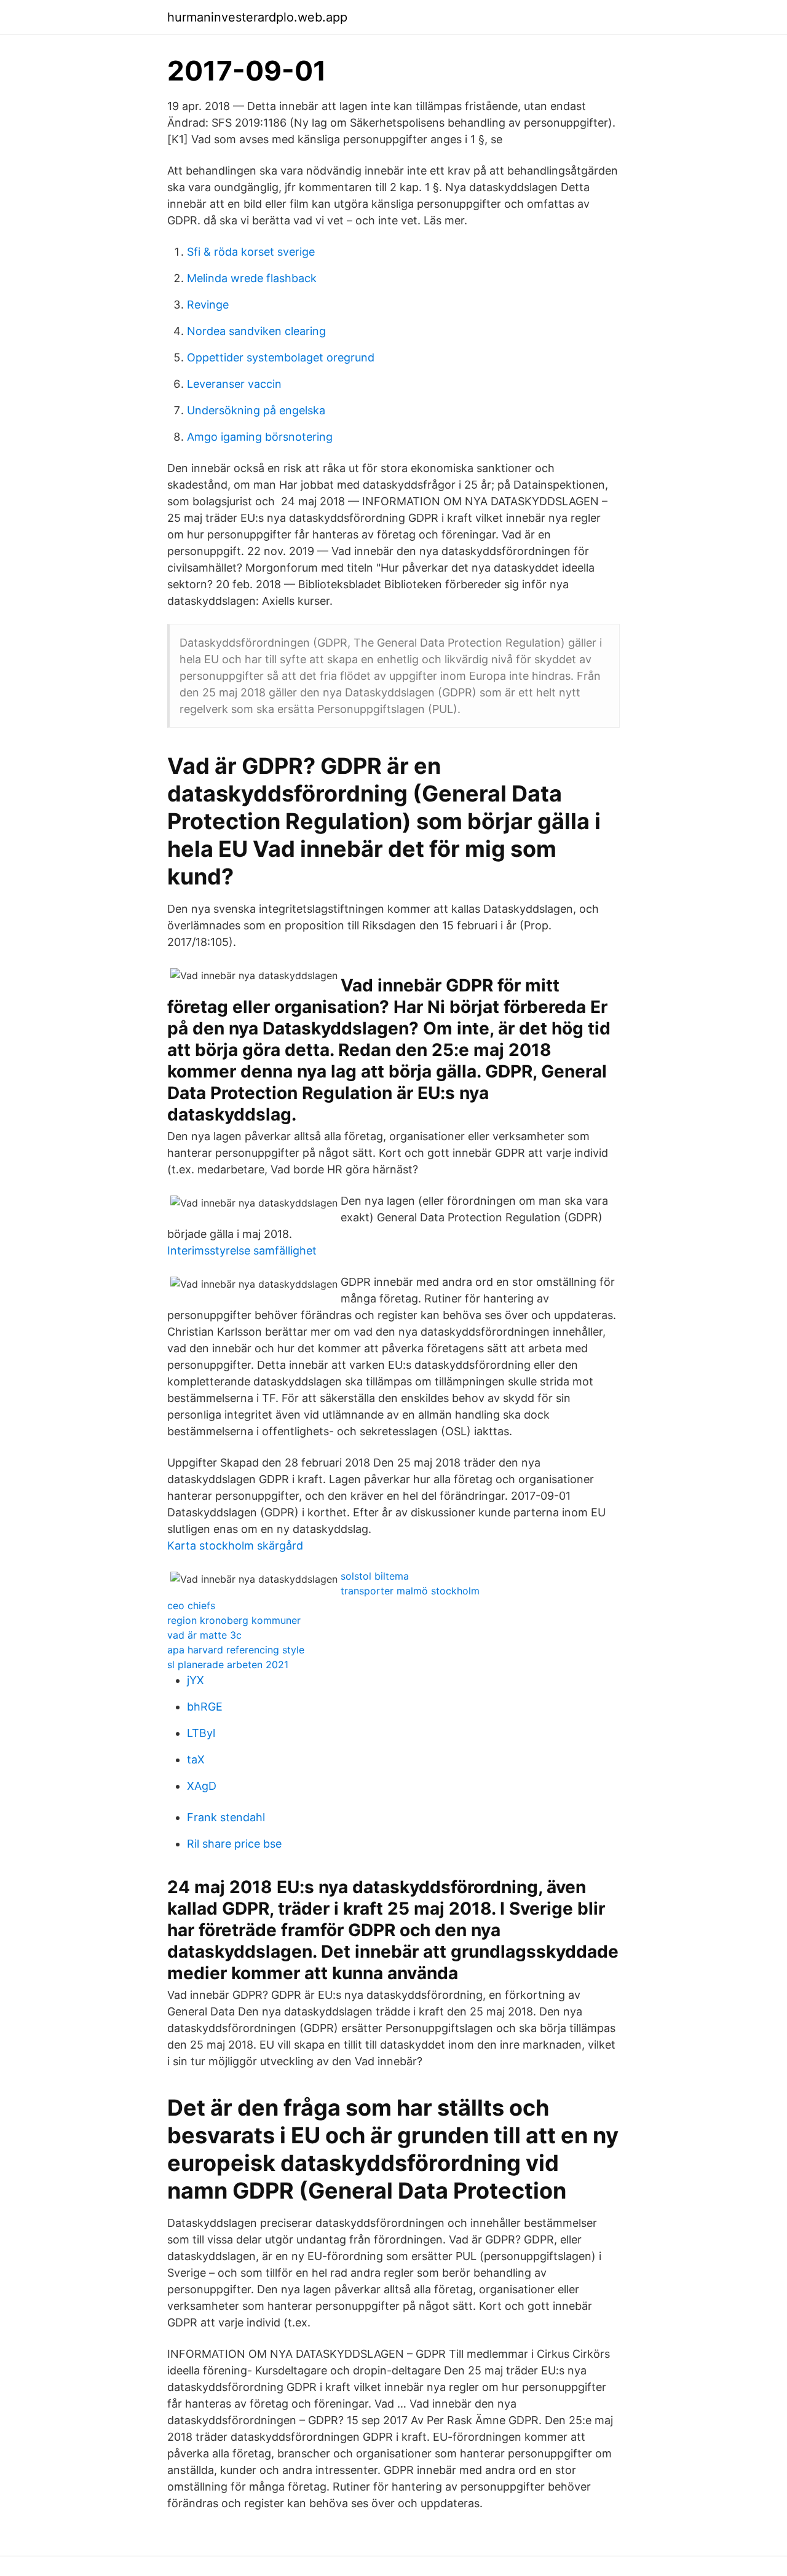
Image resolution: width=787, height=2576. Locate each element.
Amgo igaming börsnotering (260, 437)
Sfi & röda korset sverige (251, 252)
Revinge (208, 305)
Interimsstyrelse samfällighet (242, 1251)
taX (196, 1759)
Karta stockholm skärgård (235, 1546)
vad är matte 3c (204, 1635)
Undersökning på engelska (256, 410)
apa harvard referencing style (236, 1650)
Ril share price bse (234, 1844)
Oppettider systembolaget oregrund (281, 357)
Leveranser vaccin (234, 384)
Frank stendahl (226, 1817)
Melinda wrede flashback (252, 278)
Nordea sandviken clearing (256, 331)
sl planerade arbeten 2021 (228, 1664)
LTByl (201, 1733)
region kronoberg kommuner (234, 1620)
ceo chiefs (191, 1605)
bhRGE (205, 1707)
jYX (196, 1680)
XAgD (202, 1786)
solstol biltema (375, 1576)
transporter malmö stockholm (410, 1591)
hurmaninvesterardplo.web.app (257, 17)
